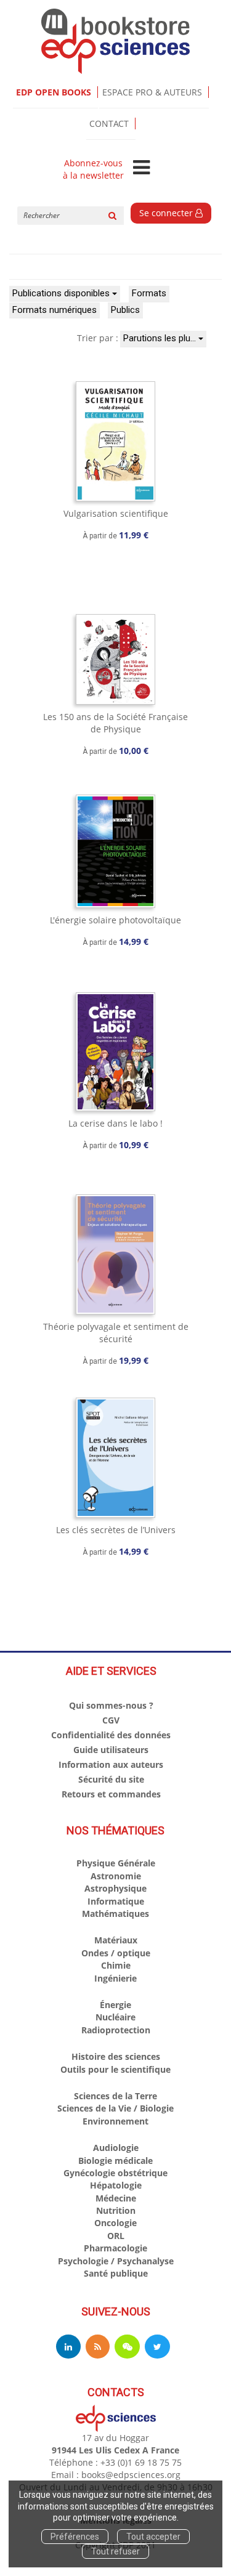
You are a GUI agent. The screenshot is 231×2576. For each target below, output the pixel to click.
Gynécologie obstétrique (115, 2173)
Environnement (115, 2121)
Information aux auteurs (111, 1764)
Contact (109, 124)
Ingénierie (115, 1978)
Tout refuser (115, 2551)
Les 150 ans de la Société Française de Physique (115, 723)
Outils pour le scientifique (115, 2069)
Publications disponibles (62, 293)
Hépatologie (116, 2185)
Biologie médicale (115, 2161)
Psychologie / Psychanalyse (116, 2261)
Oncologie (115, 2223)
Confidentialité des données (111, 1735)
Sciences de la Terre (115, 2096)
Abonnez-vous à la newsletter (93, 169)
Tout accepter (153, 2537)
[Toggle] (141, 168)
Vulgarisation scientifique (116, 513)
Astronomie (116, 1876)
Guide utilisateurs (111, 1750)
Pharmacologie (115, 2248)
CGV (111, 1720)
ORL (116, 2236)
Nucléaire (115, 2017)
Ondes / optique (116, 1953)
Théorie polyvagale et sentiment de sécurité (116, 1333)
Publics (125, 310)
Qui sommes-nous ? (111, 1705)
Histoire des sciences (116, 2056)
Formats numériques (55, 310)
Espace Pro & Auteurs (152, 92)
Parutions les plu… (161, 338)
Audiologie (116, 2148)
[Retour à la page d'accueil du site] (115, 41)
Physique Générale (116, 1863)
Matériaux (116, 1940)
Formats (149, 293)
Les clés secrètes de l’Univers (116, 1530)
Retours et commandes (111, 1794)
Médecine (116, 2198)
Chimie (116, 1965)
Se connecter (167, 213)
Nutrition (116, 2210)
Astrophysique (115, 1888)
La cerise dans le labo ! (115, 1123)
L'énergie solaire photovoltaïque (115, 920)
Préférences (75, 2537)
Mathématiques (115, 1914)
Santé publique (116, 2273)
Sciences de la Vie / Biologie (115, 2108)
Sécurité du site (111, 1779)
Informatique (116, 1901)
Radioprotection (116, 2030)
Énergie (115, 2005)
